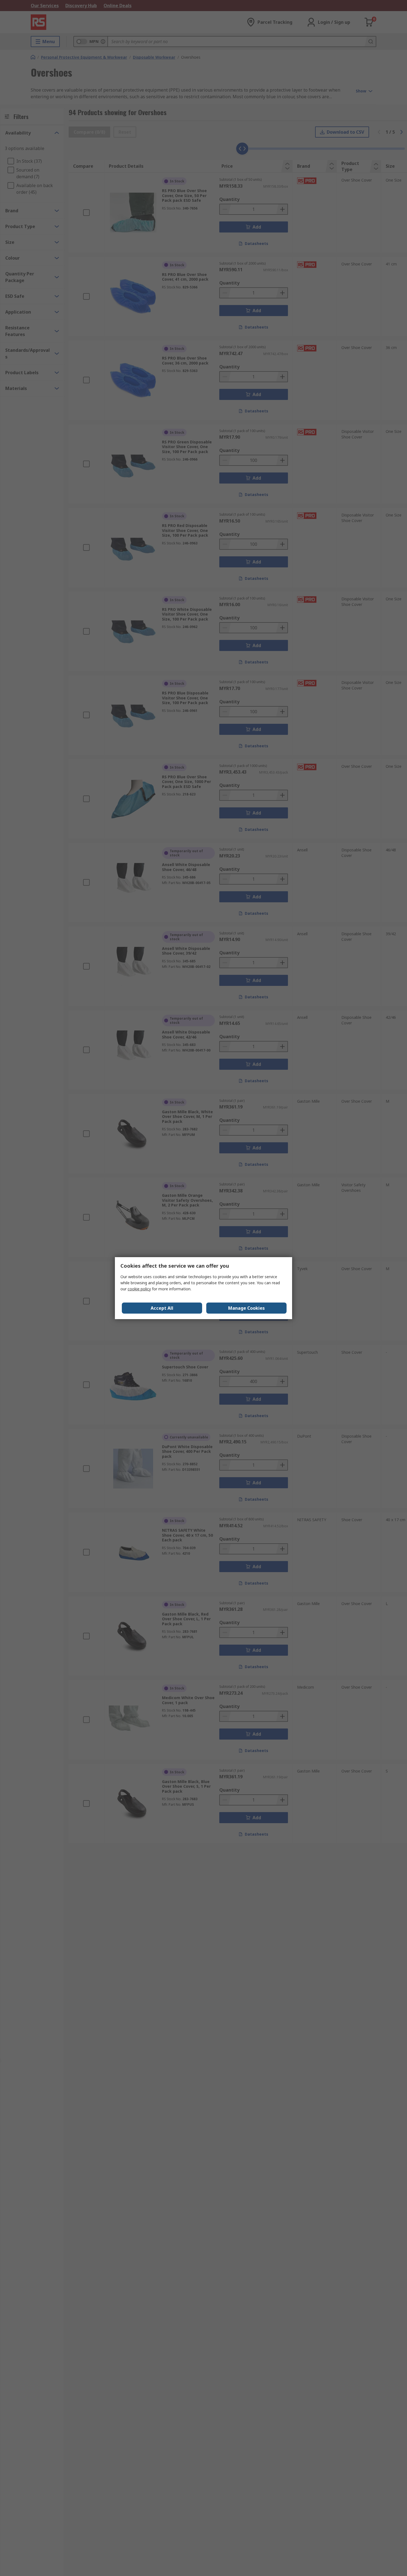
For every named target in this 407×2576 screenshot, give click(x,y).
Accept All (162, 1308)
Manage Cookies (246, 1308)
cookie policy (139, 1289)
